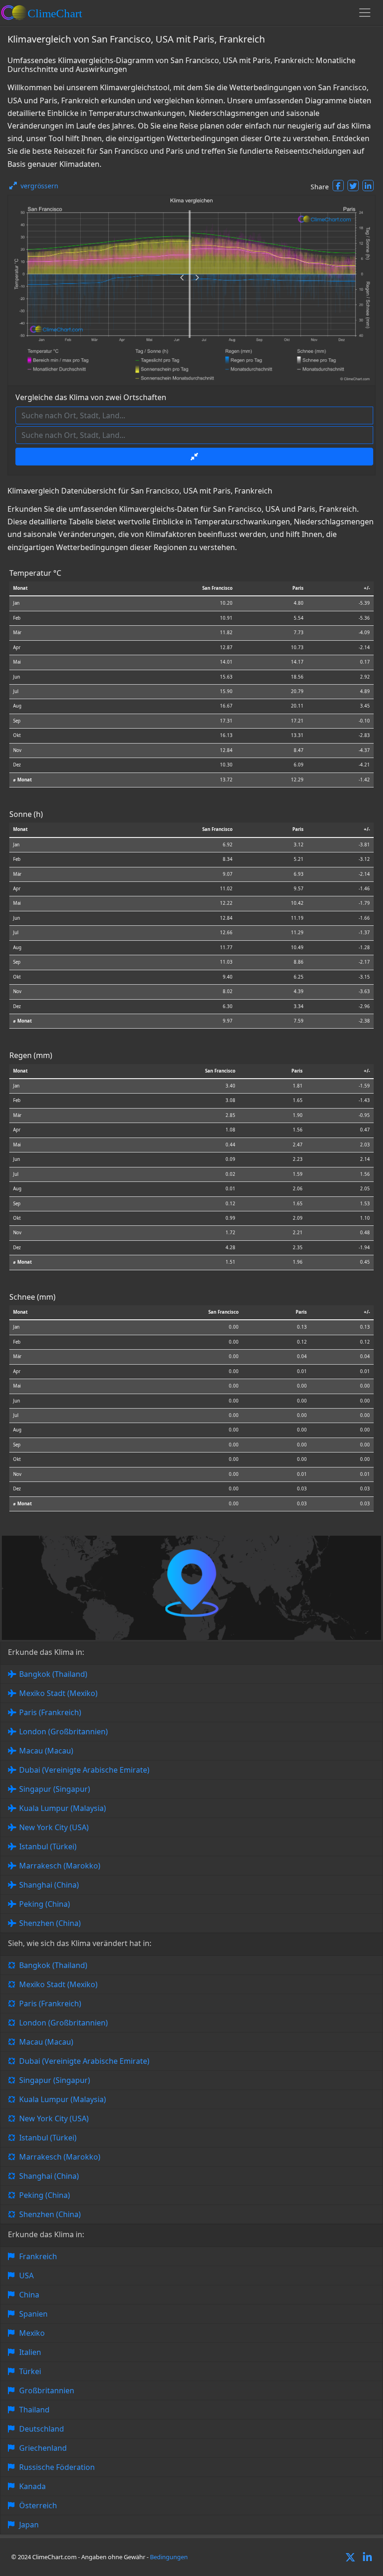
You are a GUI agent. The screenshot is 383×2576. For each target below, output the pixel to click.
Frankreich (38, 2256)
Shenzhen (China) (50, 1923)
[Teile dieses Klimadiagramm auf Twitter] (353, 186)
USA (26, 2275)
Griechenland (43, 2448)
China (29, 2295)
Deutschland (42, 2429)
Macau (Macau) (46, 1751)
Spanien (33, 2314)
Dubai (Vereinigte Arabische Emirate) (84, 1770)
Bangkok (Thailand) (53, 1674)
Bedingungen (169, 2557)
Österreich (38, 2505)
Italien (30, 2352)
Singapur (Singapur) (55, 1789)
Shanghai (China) (49, 1885)
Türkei (30, 2371)
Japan (29, 2525)
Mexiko (32, 2333)
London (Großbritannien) (64, 1732)
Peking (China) (45, 1904)
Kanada (32, 2486)
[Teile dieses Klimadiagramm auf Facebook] (338, 186)
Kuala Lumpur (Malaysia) (63, 1808)
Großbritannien (47, 2390)
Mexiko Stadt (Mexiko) (58, 1693)
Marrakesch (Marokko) (60, 1866)
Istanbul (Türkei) (48, 1846)
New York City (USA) (54, 1827)
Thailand (34, 2410)
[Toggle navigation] (365, 13)
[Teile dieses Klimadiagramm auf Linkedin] (368, 186)
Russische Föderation (57, 2467)
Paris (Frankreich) (50, 1712)
